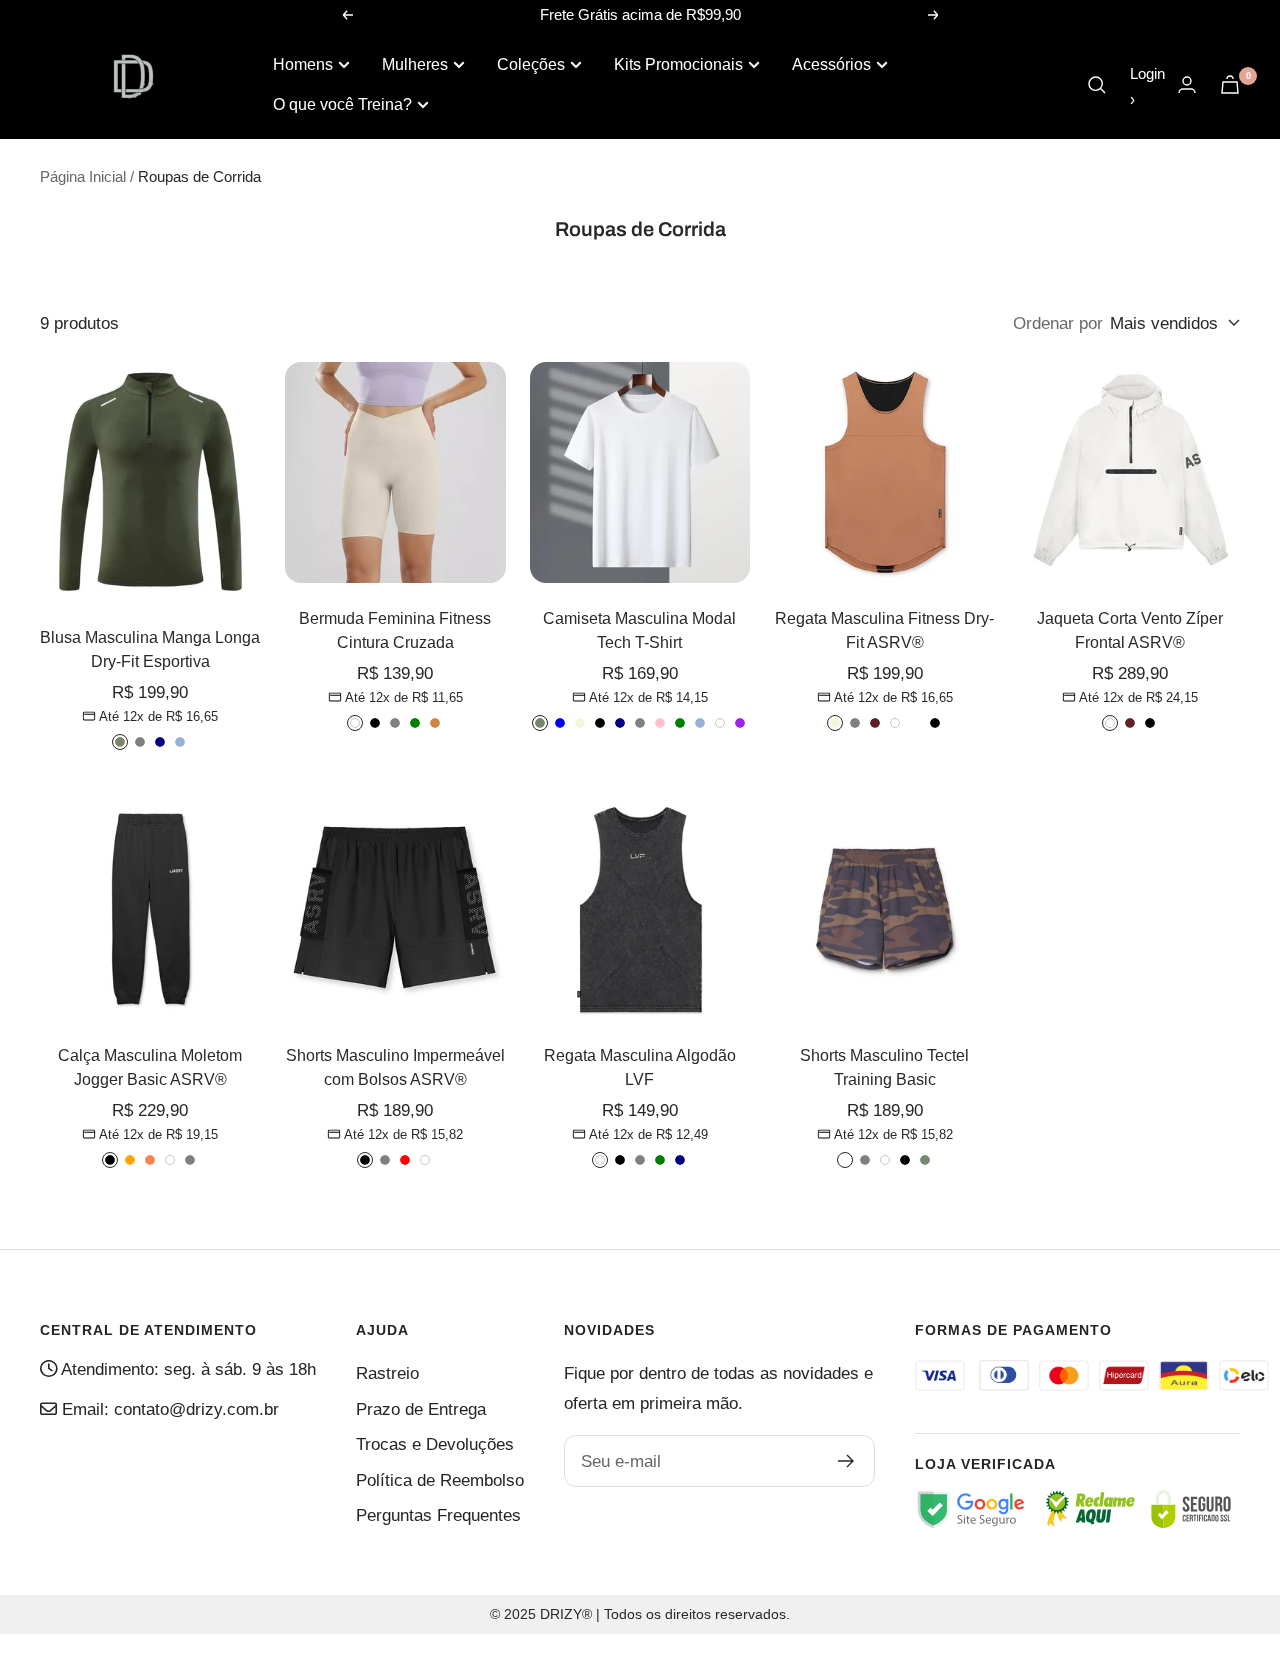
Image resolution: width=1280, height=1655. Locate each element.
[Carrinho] (1230, 84)
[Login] (1187, 84)
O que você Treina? (342, 104)
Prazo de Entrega (421, 1409)
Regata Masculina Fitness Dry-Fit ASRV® (884, 630)
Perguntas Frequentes (438, 1515)
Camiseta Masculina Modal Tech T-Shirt (639, 630)
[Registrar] (846, 1461)
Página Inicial (83, 176)
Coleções (531, 64)
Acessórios (831, 64)
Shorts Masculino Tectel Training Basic (884, 1067)
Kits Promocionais (678, 64)
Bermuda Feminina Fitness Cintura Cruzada (395, 630)
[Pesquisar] (1097, 85)
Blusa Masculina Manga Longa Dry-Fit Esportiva (150, 649)
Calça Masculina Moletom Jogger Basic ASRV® (150, 1067)
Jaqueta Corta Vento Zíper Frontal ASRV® (1130, 630)
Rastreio (387, 1373)
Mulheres (415, 64)
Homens (303, 64)
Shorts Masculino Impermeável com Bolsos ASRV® (395, 1067)
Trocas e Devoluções (435, 1444)
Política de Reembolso (440, 1480)
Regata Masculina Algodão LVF (640, 1067)
